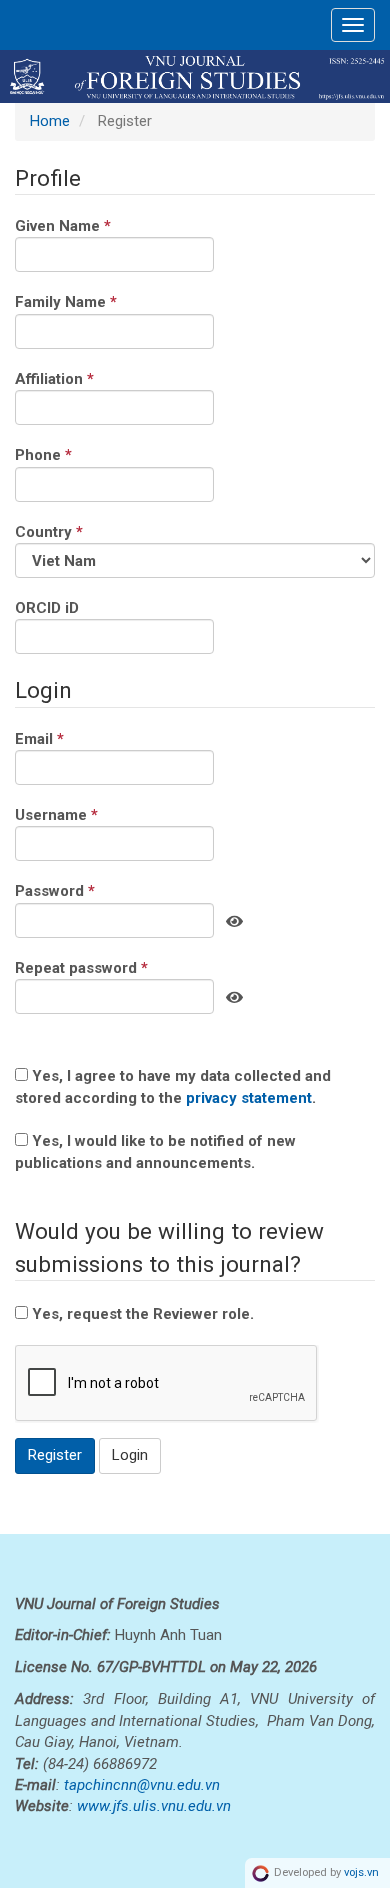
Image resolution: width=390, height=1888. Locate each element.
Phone (75, 454)
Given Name (95, 225)
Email (71, 738)
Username (88, 814)
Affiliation (86, 378)
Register (55, 1455)
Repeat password (113, 967)
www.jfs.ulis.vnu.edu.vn (154, 1806)
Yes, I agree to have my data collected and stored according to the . (173, 1086)
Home (50, 121)
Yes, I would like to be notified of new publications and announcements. (155, 1151)
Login (130, 1455)
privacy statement (249, 1098)
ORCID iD (47, 608)
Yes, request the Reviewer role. (141, 1314)
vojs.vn (361, 1872)
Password (87, 890)
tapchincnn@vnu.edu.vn (142, 1785)
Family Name (98, 301)
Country (81, 531)
